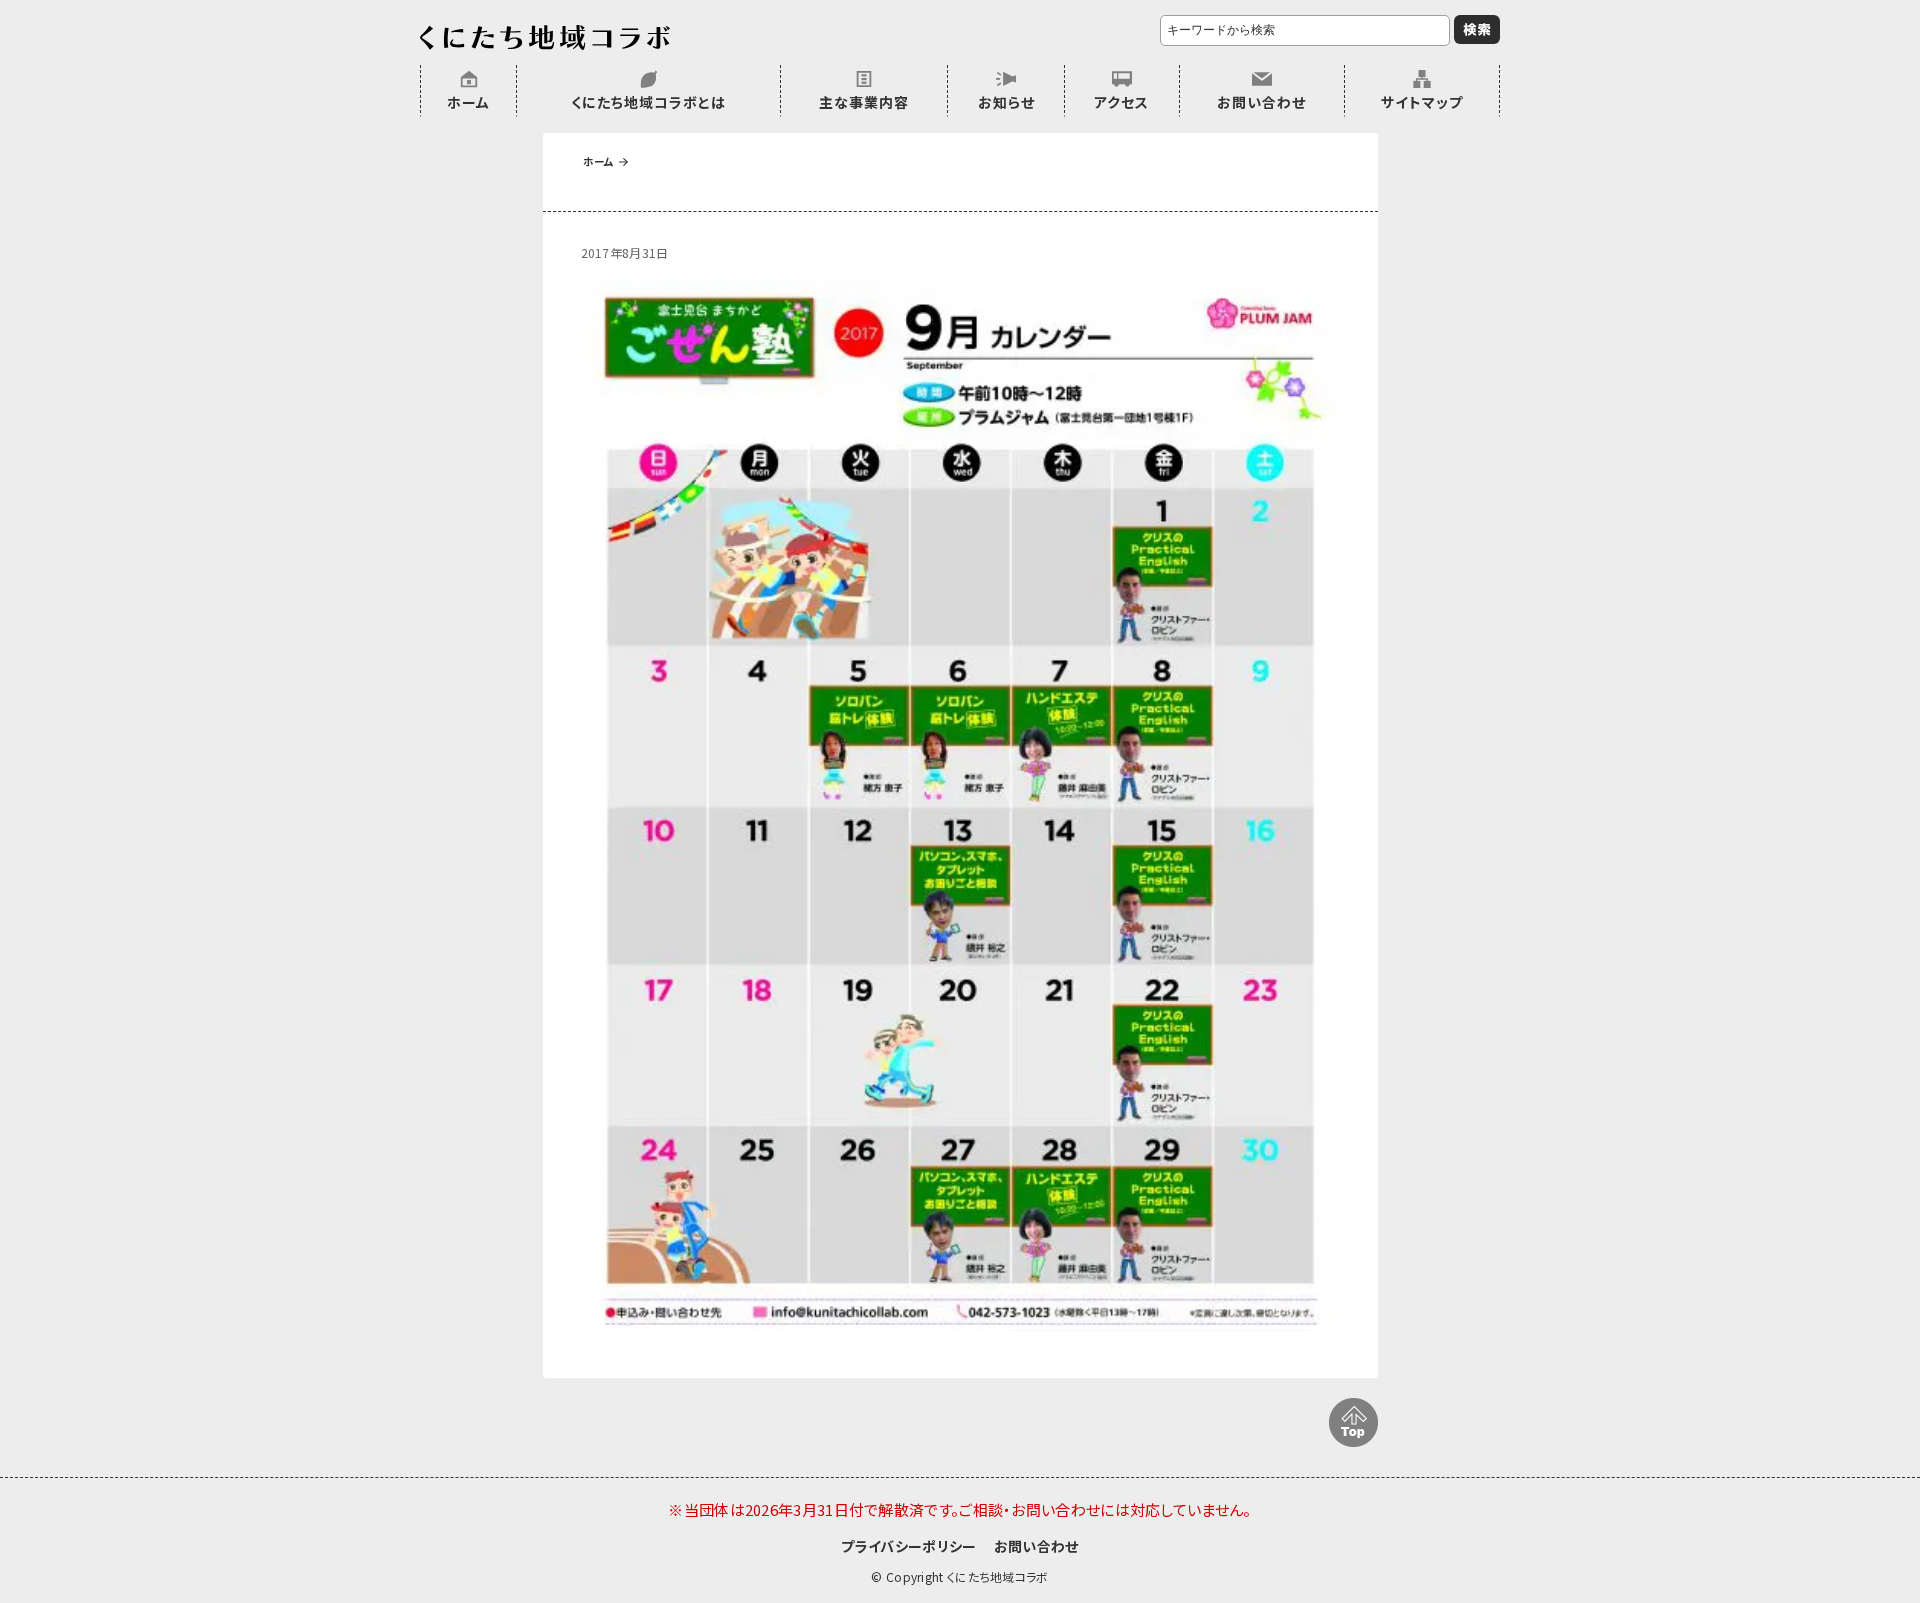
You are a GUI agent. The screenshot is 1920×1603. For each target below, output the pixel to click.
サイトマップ (1422, 102)
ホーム (468, 102)
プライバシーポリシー (908, 1546)
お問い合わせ (1261, 102)
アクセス (1121, 102)
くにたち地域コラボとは (648, 102)
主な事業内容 (864, 102)
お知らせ (1006, 102)
